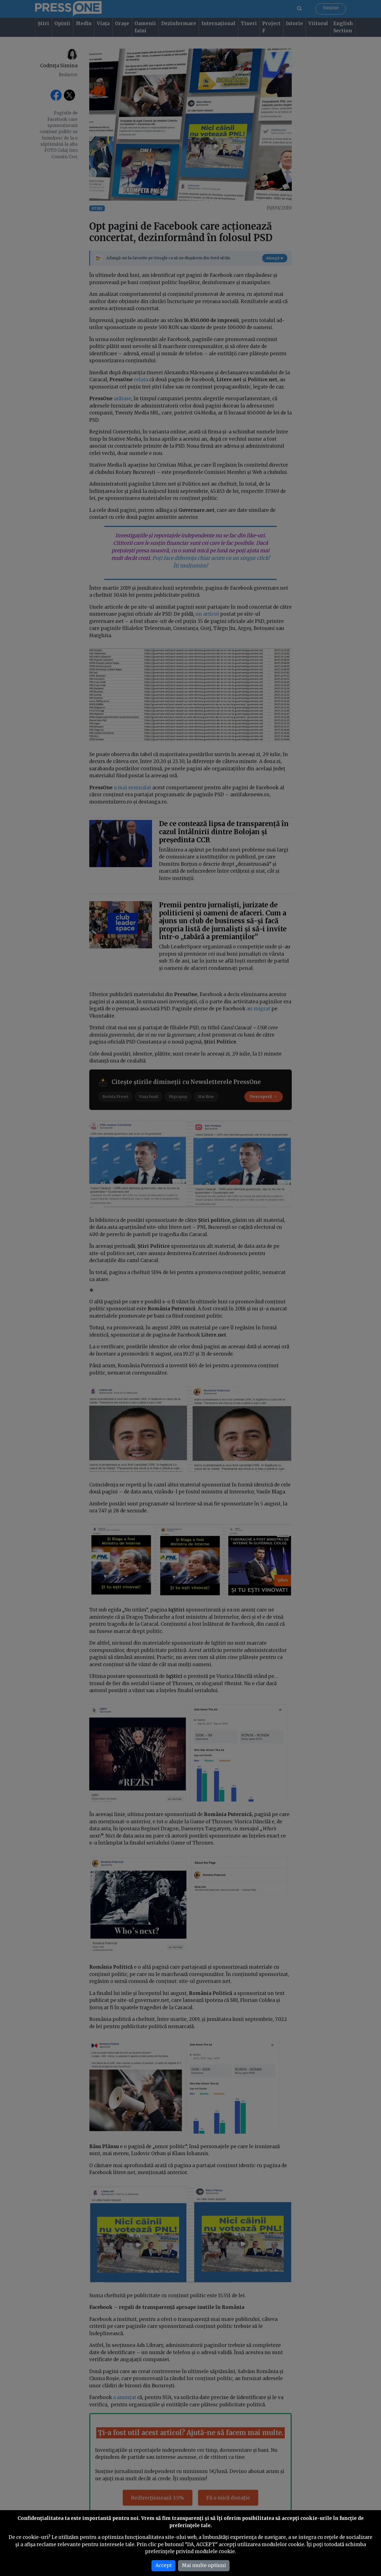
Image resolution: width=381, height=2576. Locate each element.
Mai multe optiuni (204, 2565)
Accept (164, 2565)
